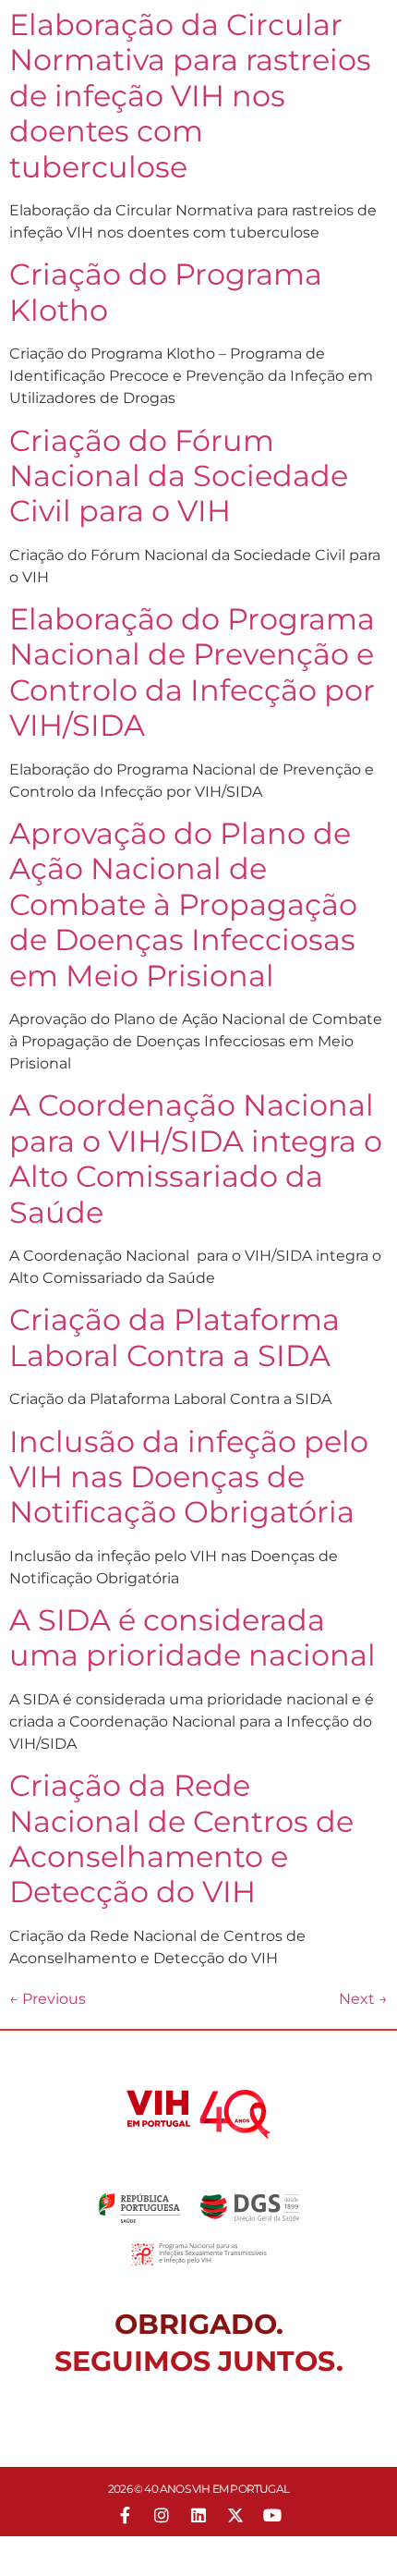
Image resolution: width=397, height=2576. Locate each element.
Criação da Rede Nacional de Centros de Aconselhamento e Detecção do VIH (181, 1838)
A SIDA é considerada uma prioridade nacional (192, 1637)
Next (363, 1999)
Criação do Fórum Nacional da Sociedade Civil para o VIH (179, 476)
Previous (48, 1999)
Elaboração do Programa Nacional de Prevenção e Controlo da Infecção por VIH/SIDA (192, 672)
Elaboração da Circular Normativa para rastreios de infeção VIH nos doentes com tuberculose (190, 96)
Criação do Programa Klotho (166, 292)
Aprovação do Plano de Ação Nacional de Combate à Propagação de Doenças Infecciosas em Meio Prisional (183, 904)
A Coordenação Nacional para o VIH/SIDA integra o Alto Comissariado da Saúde (196, 1158)
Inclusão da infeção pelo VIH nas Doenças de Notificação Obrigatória (189, 1477)
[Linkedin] (198, 2515)
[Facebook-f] (125, 2515)
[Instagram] (162, 2515)
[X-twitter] (235, 2515)
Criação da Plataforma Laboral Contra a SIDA (174, 1337)
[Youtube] (272, 2515)
